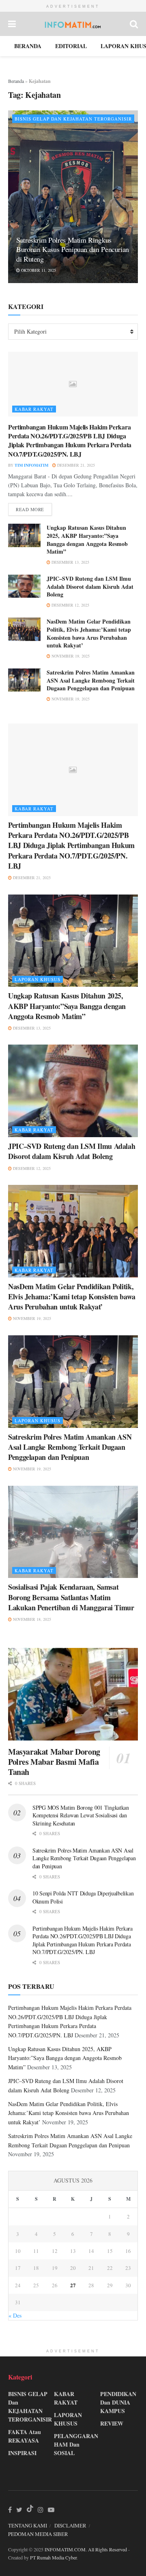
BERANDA (28, 46)
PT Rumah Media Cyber (53, 2557)
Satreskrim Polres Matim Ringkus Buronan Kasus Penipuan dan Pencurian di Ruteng (73, 249)
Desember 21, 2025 (75, 465)
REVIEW (112, 2423)
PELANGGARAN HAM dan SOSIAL (76, 2444)
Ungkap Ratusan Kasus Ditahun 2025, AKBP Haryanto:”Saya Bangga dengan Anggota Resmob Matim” (87, 539)
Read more (30, 509)
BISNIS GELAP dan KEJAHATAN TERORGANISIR (73, 119)
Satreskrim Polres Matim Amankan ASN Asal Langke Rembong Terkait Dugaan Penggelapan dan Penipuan (91, 680)
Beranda (16, 81)
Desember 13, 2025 (70, 562)
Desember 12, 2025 (70, 605)
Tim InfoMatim (31, 465)
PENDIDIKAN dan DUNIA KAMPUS (118, 2402)
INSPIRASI (22, 2453)
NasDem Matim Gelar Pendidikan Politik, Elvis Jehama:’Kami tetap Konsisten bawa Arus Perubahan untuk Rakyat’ (89, 633)
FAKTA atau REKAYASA (25, 2436)
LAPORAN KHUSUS (38, 979)
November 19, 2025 (70, 656)
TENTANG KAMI (28, 2525)
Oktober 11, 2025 (38, 270)
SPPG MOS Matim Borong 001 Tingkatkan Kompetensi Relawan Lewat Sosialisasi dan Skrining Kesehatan (81, 1815)
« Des (15, 2315)
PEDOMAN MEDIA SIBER (38, 2534)
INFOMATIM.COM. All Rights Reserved (86, 2549)
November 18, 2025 (31, 1619)
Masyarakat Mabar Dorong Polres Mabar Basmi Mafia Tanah (54, 1762)
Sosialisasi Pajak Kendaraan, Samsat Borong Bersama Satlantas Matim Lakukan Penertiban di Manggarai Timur (71, 1597)
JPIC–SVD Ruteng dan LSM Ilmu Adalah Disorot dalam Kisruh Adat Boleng (90, 586)
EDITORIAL (71, 46)
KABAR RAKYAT (34, 409)
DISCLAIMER (70, 2525)
